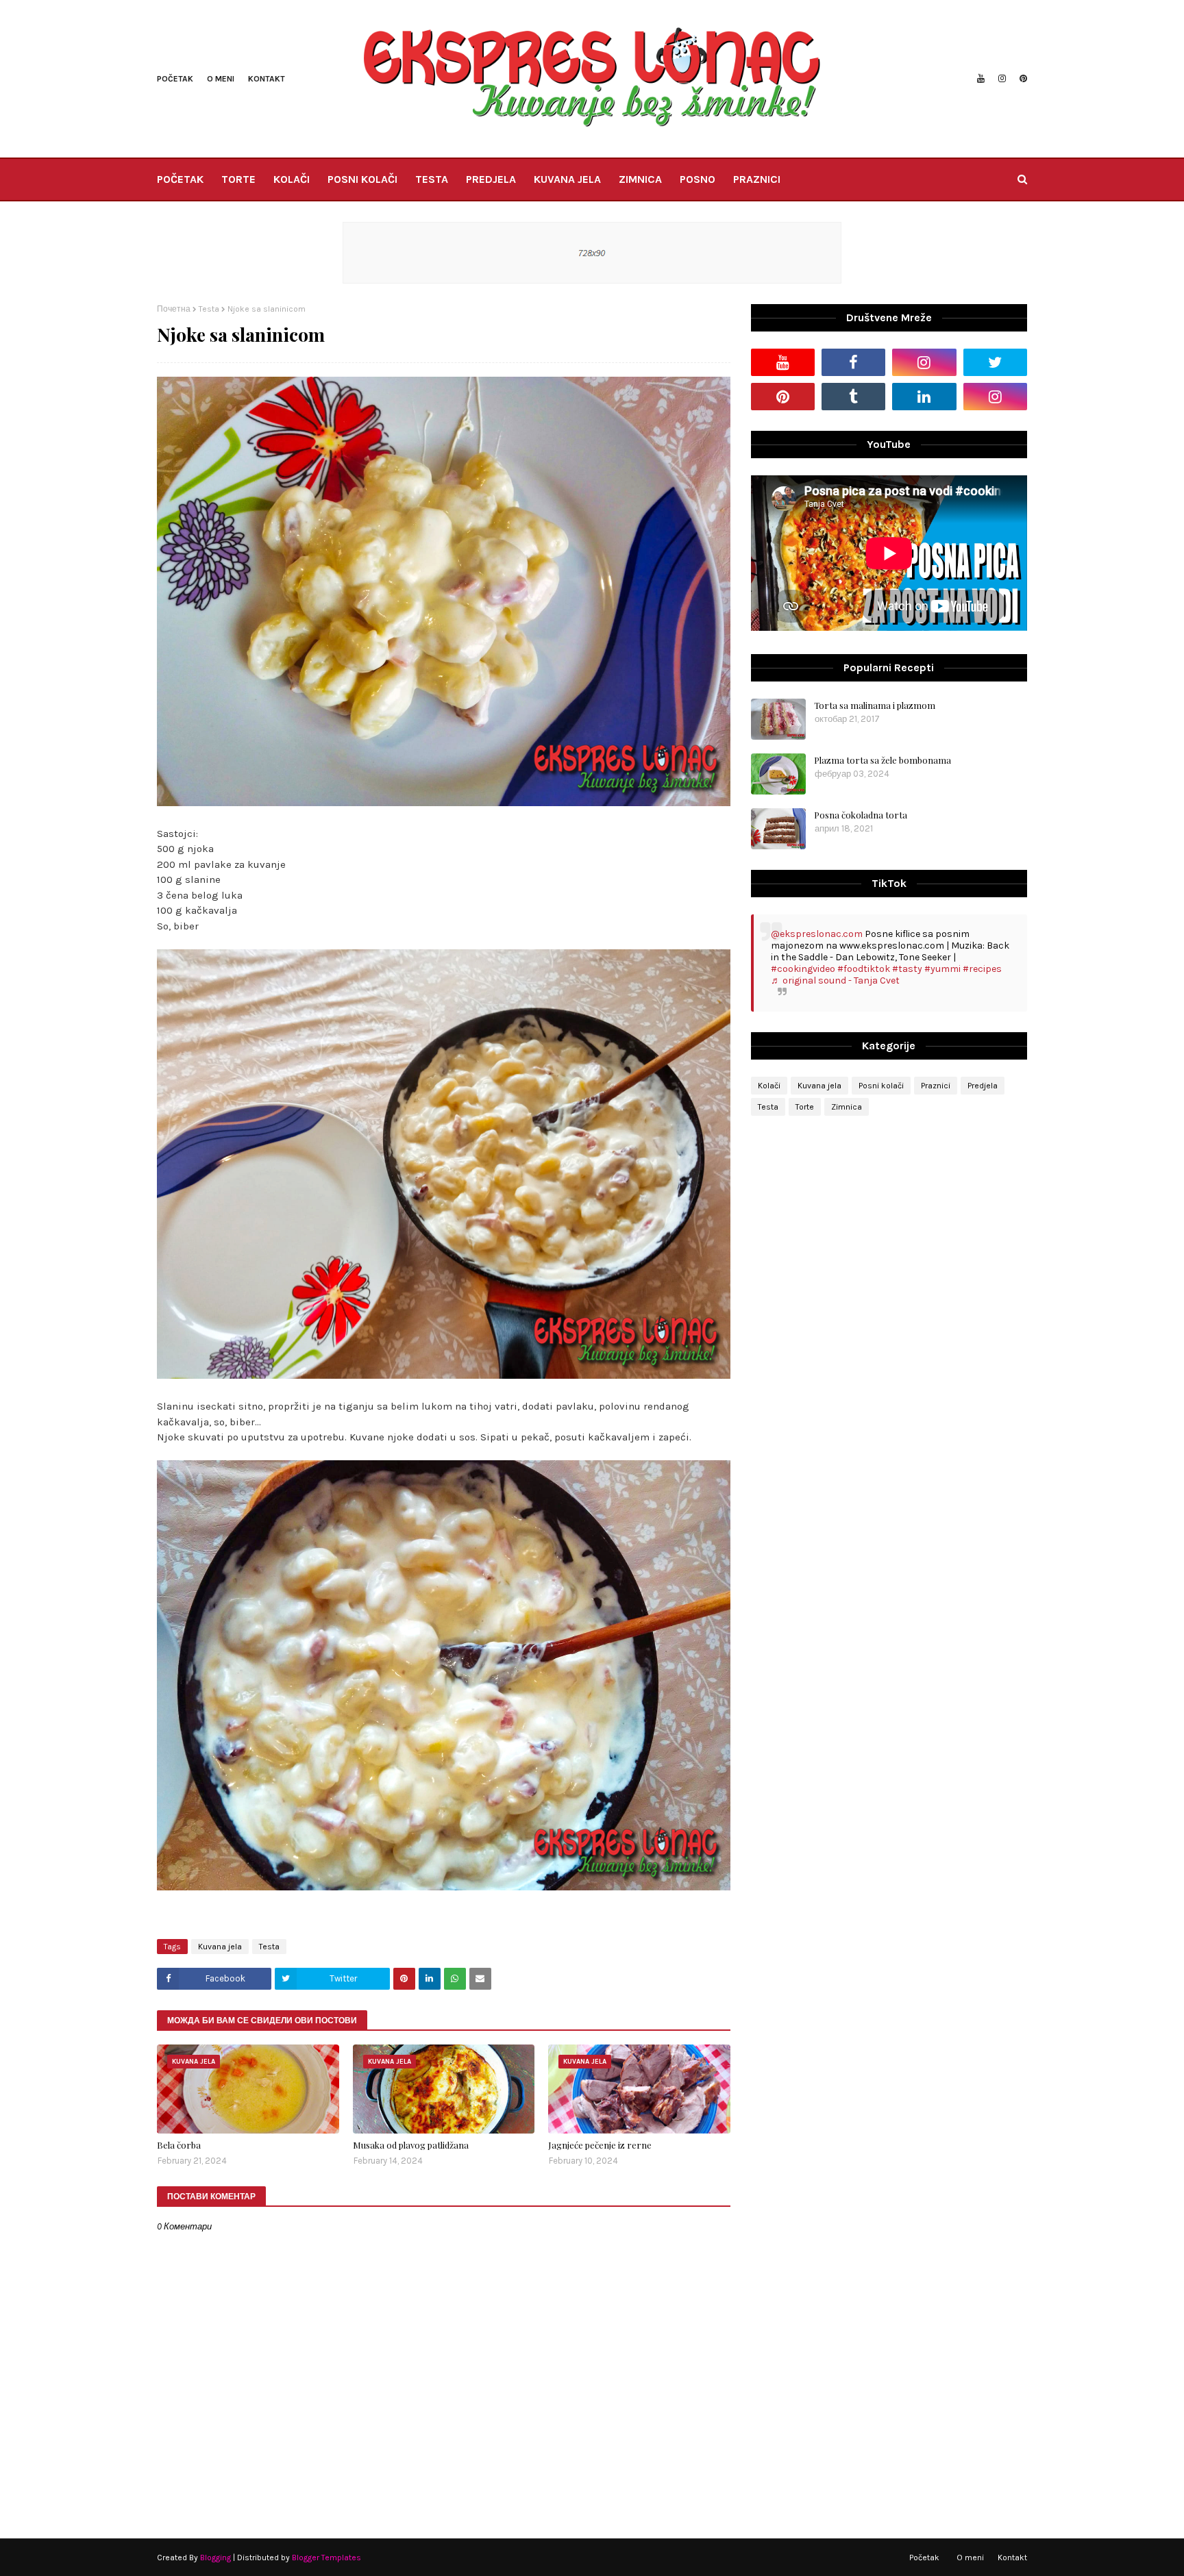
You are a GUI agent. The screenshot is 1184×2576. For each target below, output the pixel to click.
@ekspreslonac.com (817, 934)
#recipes (982, 969)
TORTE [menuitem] (238, 179)
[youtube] (981, 79)
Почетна (174, 309)
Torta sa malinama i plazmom (875, 705)
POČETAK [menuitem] (180, 179)
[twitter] (995, 362)
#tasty (907, 969)
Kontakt (267, 79)
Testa (209, 309)
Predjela (983, 1086)
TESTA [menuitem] (432, 179)
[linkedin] (924, 397)
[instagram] (1002, 79)
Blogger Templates (326, 2558)
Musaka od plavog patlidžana (411, 2145)
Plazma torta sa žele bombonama (883, 760)
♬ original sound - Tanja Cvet (835, 980)
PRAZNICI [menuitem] (757, 179)
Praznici (936, 1086)
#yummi (942, 969)
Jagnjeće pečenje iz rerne (600, 2145)
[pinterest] (1022, 79)
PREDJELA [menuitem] (491, 179)
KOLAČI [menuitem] (292, 179)
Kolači (769, 1086)
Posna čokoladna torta (861, 815)
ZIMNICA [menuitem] (640, 179)
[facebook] (853, 362)
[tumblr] (853, 397)
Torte (805, 1107)
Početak (175, 79)
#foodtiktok (864, 969)
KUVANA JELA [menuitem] (567, 179)
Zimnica (847, 1107)
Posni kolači (881, 1086)
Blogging (215, 2558)
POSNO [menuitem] (698, 179)
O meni (221, 79)
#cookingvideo (803, 969)
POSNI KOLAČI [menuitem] (362, 179)
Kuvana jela (220, 1947)
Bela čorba (179, 2145)
